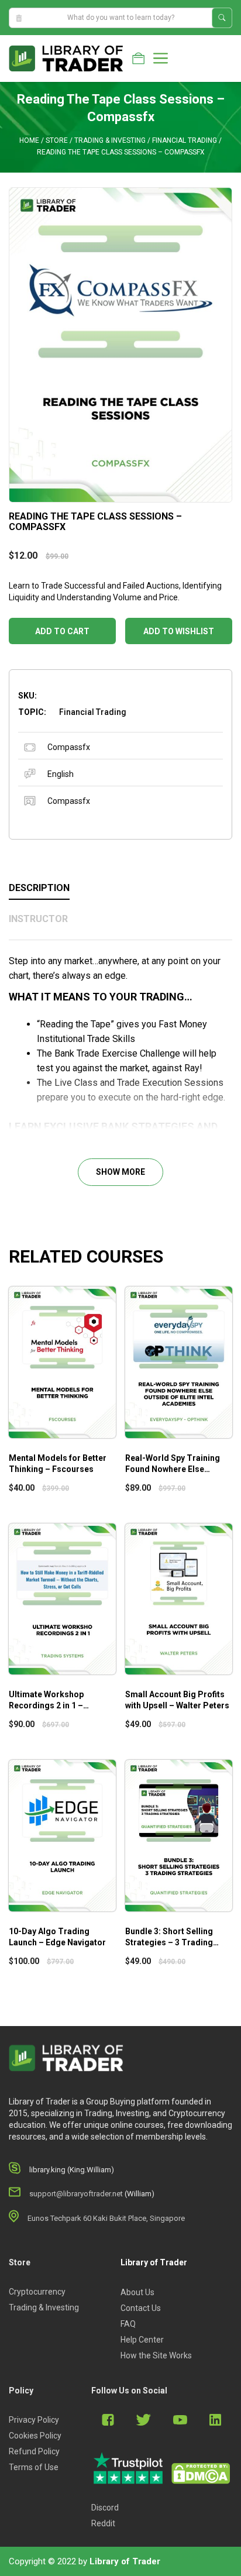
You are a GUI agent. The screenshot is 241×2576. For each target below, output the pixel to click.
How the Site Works (156, 2355)
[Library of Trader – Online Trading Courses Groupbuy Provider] (66, 58)
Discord (105, 2508)
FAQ (128, 2324)
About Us (137, 2292)
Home (29, 140)
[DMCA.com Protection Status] (201, 2474)
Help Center (142, 2340)
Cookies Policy (35, 2436)
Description (39, 888)
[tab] (120, 889)
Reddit (103, 2523)
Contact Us (141, 2308)
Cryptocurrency (37, 2292)
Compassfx (69, 747)
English (61, 774)
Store (57, 140)
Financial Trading (185, 140)
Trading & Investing (110, 140)
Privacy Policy (34, 2420)
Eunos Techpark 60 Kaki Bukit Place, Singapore (106, 2218)
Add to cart (62, 631)
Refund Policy (34, 2451)
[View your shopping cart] (138, 59)
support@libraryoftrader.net (76, 2194)
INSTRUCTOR (38, 919)
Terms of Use (34, 2467)
